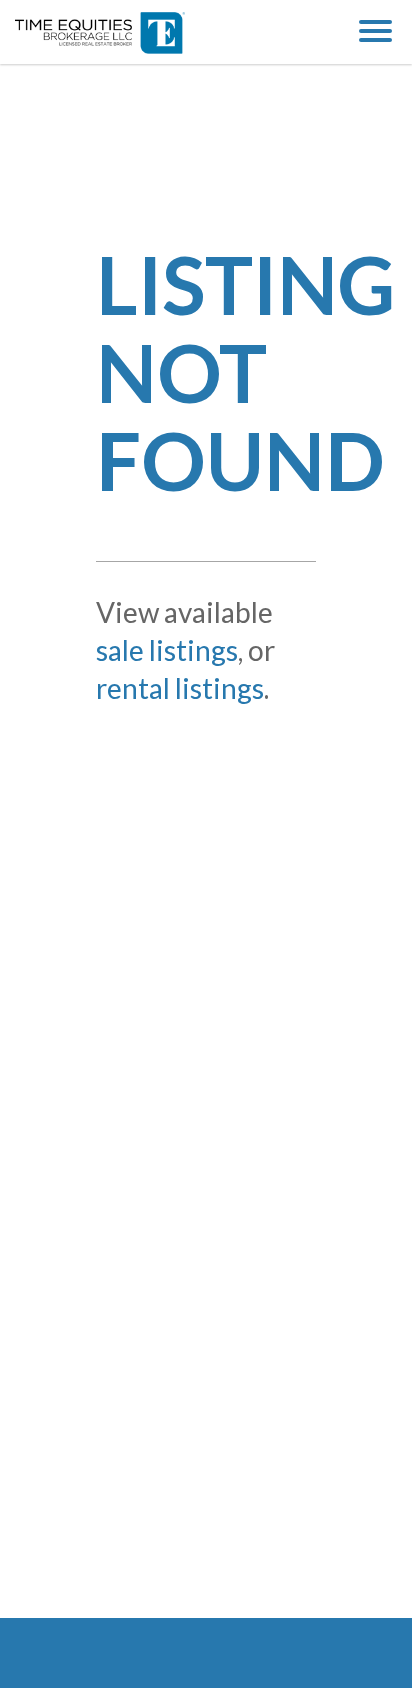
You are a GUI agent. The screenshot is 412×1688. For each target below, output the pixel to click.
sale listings (167, 650)
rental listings (180, 688)
